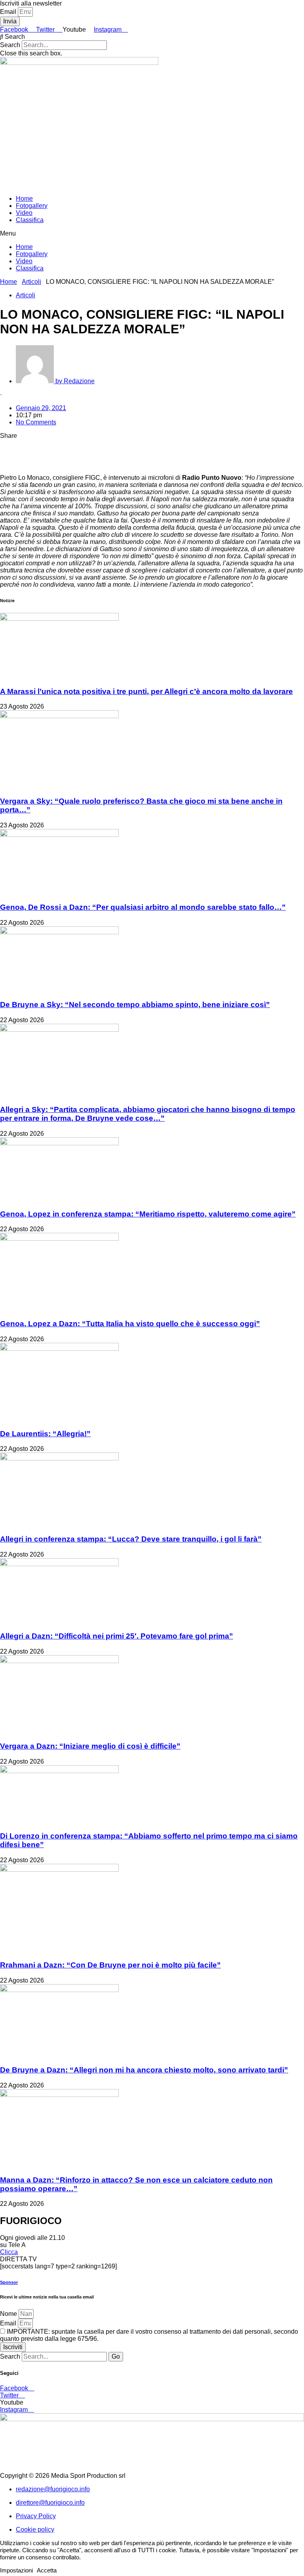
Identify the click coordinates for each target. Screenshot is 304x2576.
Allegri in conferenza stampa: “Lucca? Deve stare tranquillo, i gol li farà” (131, 1539)
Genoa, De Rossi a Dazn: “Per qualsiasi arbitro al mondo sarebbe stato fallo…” (143, 907)
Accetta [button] (47, 2570)
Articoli (31, 282)
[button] (152, 37)
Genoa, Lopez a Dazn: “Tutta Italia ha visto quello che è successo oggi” (130, 1324)
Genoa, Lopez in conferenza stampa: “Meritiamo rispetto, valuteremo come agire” (148, 1214)
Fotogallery (32, 206)
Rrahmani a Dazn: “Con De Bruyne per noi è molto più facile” (110, 1965)
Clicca (9, 2252)
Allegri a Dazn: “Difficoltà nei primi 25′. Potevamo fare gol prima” (117, 1636)
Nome (9, 2314)
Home (24, 199)
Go (116, 2356)
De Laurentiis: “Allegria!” (45, 1434)
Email (9, 12)
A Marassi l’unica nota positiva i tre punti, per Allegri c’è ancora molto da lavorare (146, 691)
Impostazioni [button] (16, 2570)
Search (10, 45)
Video (24, 213)
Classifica (30, 220)
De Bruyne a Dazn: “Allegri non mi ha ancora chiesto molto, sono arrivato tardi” (144, 2070)
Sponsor (9, 2282)
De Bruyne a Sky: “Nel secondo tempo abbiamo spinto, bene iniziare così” (135, 1005)
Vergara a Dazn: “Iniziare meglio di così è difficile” (90, 1746)
